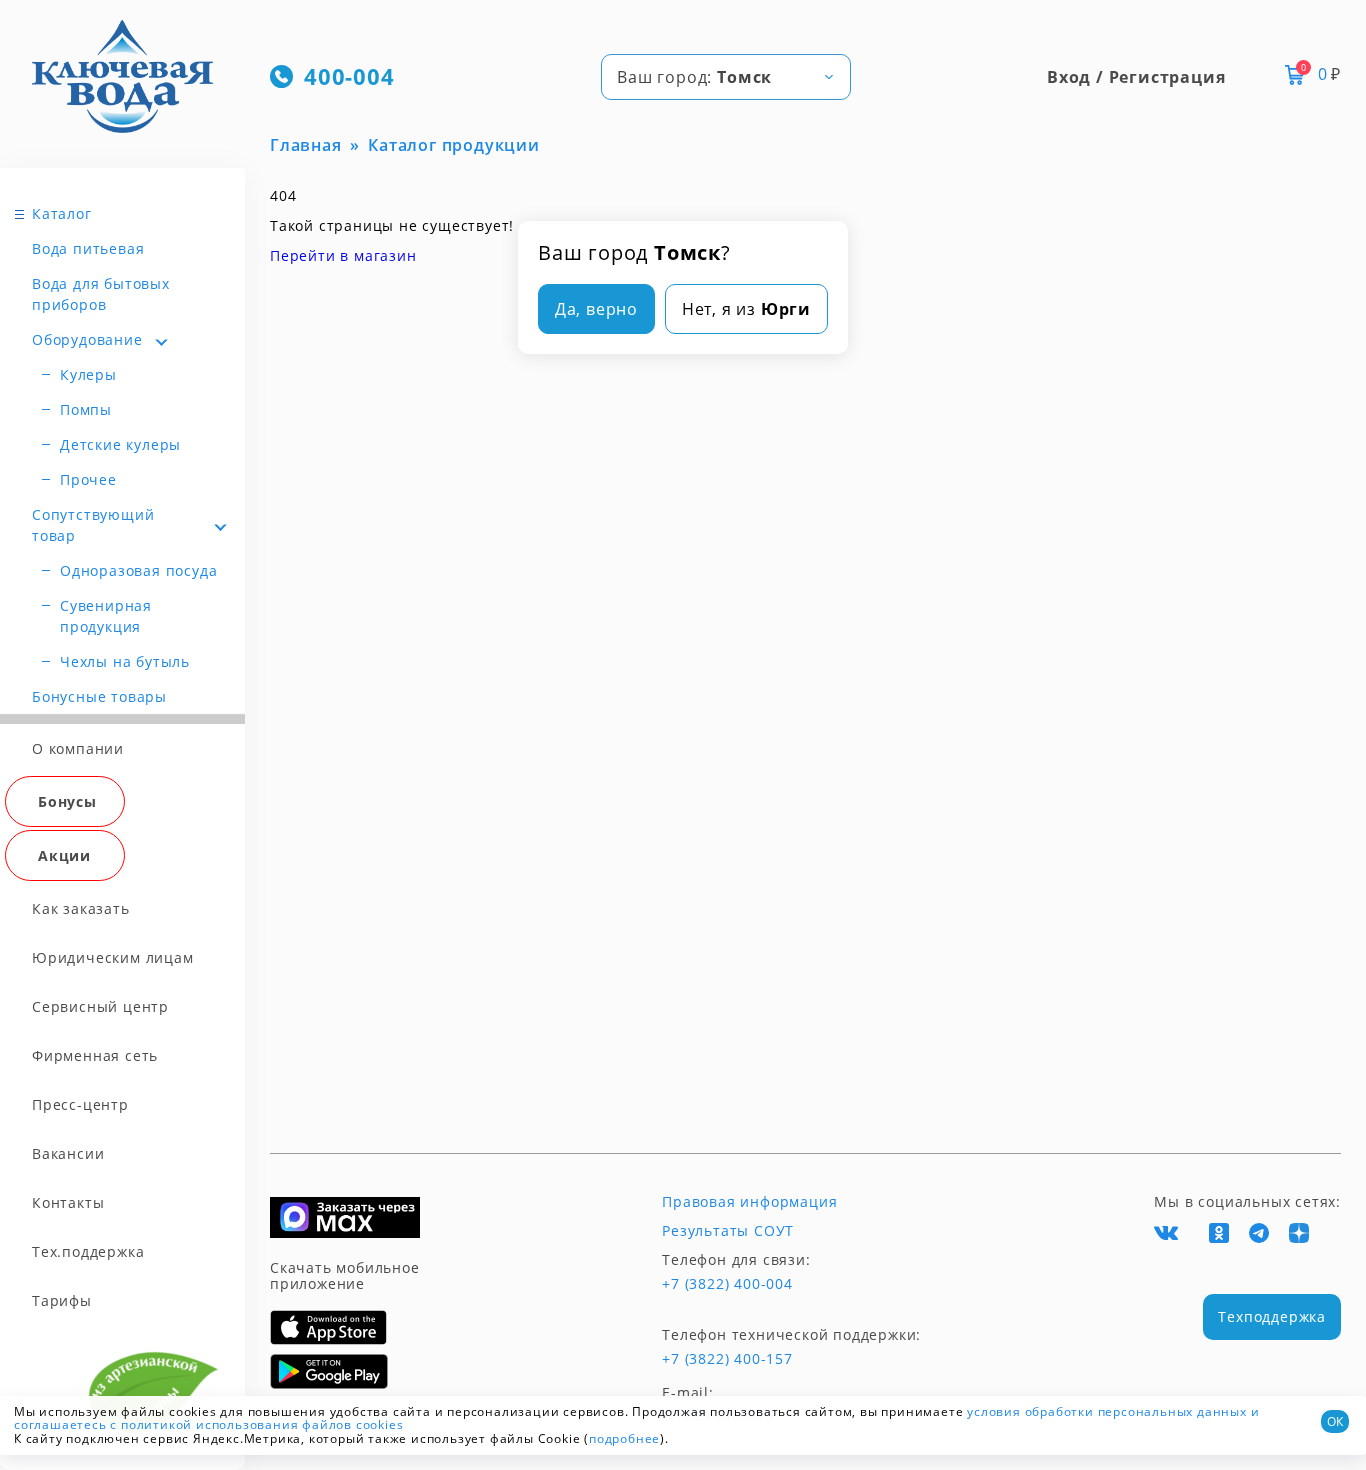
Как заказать (81, 908)
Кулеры (88, 374)
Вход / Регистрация (1136, 77)
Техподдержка (1272, 1316)
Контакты (68, 1202)
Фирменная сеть (95, 1055)
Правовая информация (749, 1202)
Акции (64, 855)
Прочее (88, 479)
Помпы (86, 409)
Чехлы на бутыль (125, 661)
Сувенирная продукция (106, 616)
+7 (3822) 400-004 (727, 1284)
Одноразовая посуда (138, 570)
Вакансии (68, 1153)
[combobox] (726, 77)
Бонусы (67, 801)
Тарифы (62, 1300)
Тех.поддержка (88, 1251)
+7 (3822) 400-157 (727, 1359)
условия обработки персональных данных (1107, 1411)
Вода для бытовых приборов (101, 294)
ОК (1335, 1421)
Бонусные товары (99, 696)
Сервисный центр (100, 1006)
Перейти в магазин (343, 255)
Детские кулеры (120, 444)
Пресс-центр (80, 1104)
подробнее (624, 1438)
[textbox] (726, 77)
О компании (78, 748)
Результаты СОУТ (728, 1231)
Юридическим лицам (113, 957)
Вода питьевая (88, 248)
